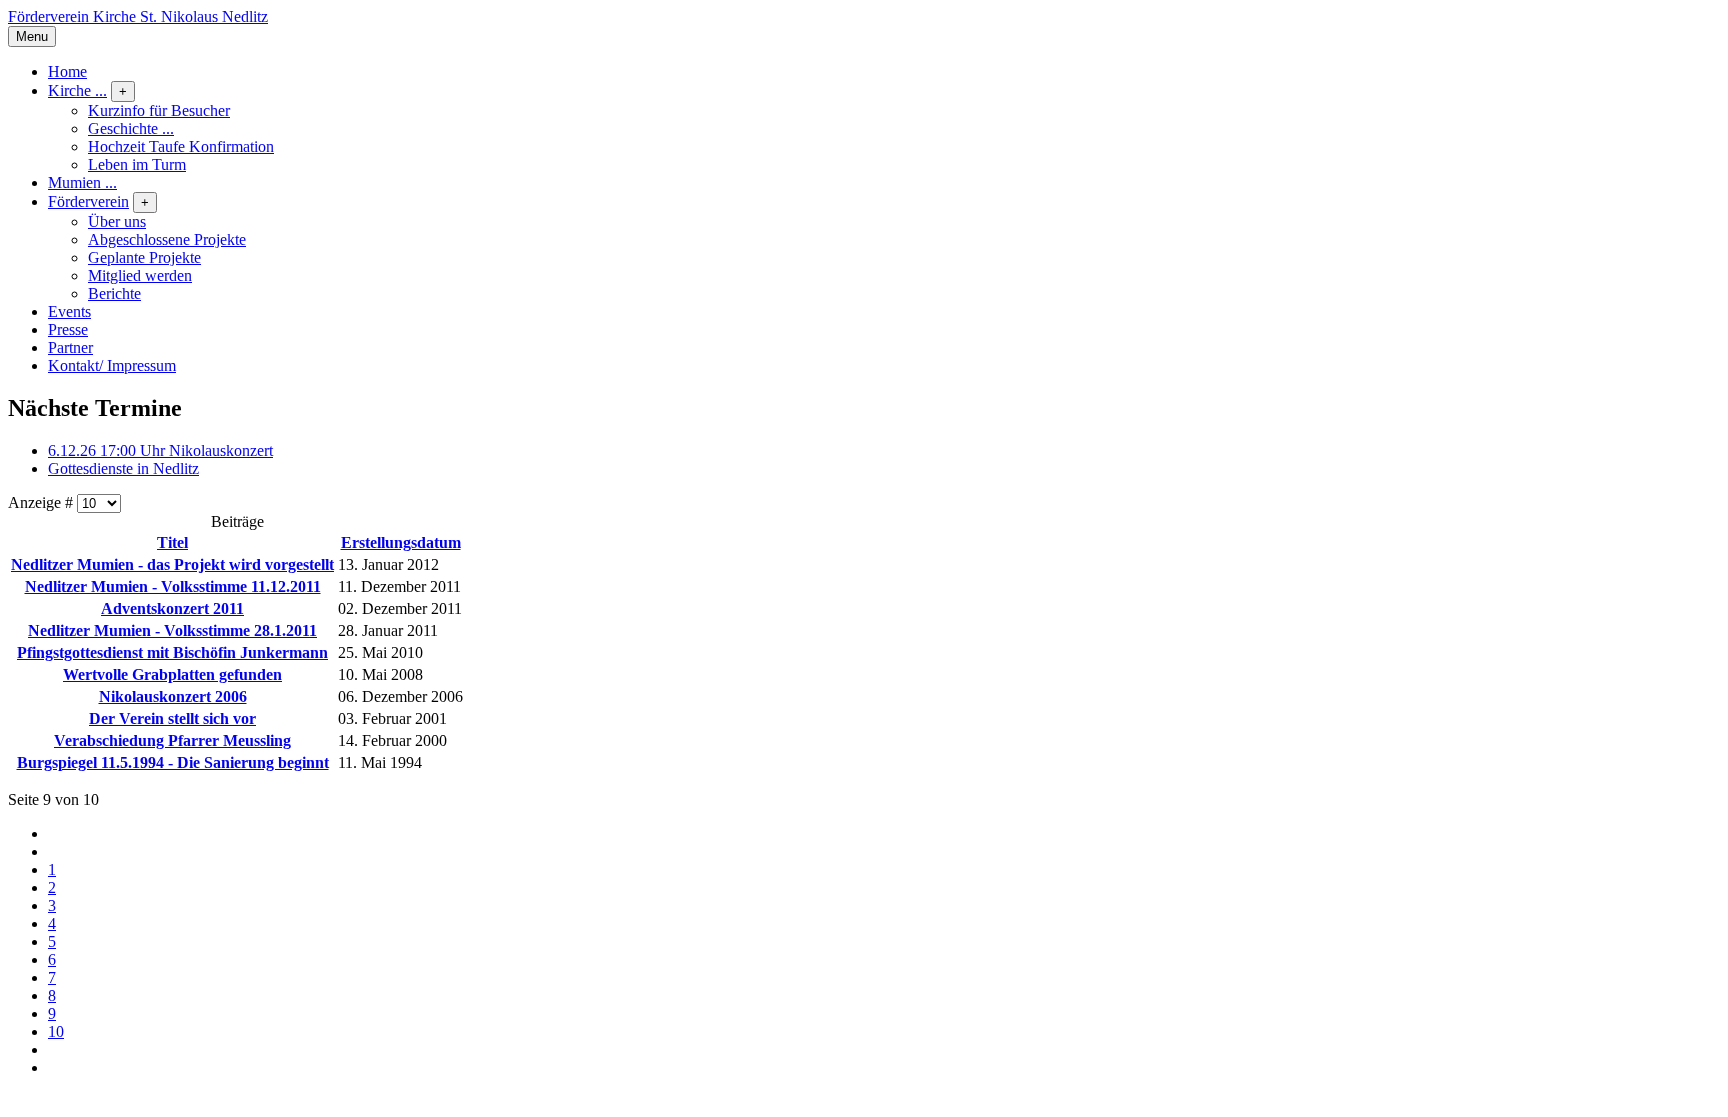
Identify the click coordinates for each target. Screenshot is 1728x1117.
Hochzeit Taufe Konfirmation (181, 146)
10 (56, 1031)
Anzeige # (42, 502)
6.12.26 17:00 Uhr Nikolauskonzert (160, 450)
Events (69, 311)
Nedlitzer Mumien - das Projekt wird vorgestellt (172, 564)
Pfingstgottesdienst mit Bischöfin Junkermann (172, 652)
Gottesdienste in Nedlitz (123, 468)
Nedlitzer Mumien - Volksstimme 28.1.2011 (172, 630)
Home (67, 71)
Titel (172, 542)
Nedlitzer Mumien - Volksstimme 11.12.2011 (173, 586)
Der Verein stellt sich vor (172, 718)
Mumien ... (82, 182)
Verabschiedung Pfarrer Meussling (172, 740)
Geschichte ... (131, 128)
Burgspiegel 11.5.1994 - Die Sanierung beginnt (173, 762)
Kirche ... (77, 90)
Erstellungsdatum (401, 542)
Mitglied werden (140, 275)
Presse (68, 329)
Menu (32, 36)
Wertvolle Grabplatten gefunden (172, 674)
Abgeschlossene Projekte (167, 239)
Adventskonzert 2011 (172, 608)
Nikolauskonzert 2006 (173, 696)
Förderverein (88, 201)
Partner (70, 347)
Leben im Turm (137, 164)
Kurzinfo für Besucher (159, 110)
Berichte (114, 293)
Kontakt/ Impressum (112, 365)
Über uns (117, 221)
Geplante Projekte (144, 257)
